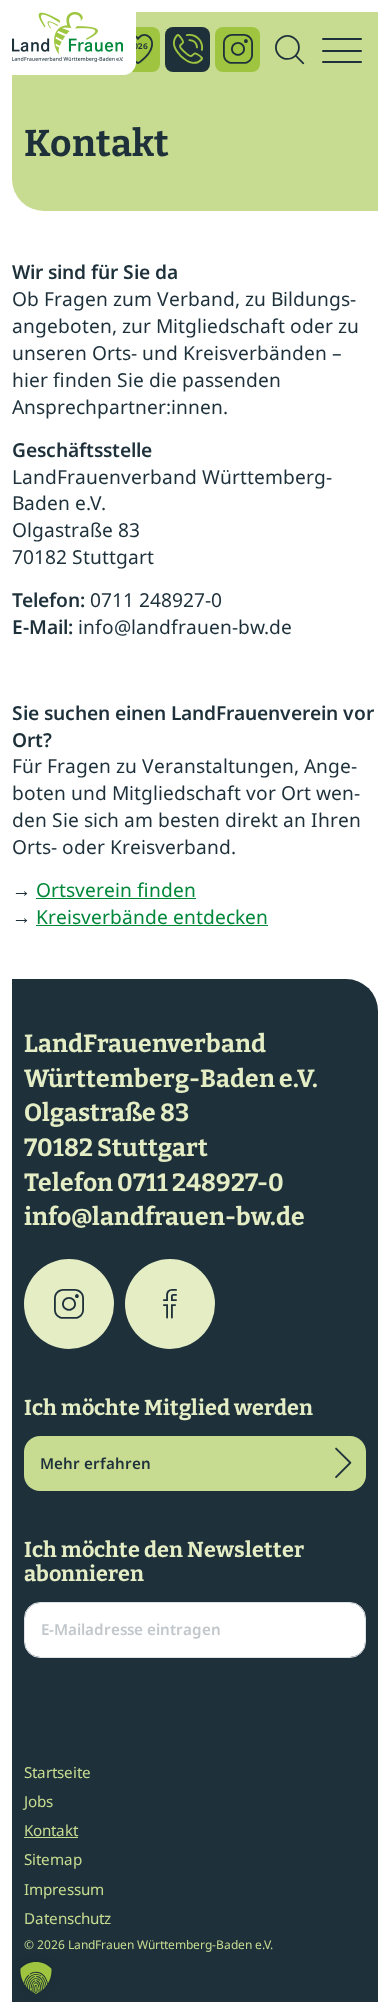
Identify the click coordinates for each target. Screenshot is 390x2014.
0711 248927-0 (200, 1183)
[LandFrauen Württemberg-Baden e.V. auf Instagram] (69, 1304)
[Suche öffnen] (289, 51)
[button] (36, 1978)
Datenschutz (67, 1918)
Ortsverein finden (116, 889)
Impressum (64, 1889)
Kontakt (51, 1830)
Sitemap (53, 1859)
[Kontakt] (187, 49)
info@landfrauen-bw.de (164, 1217)
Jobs (38, 1801)
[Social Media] (237, 49)
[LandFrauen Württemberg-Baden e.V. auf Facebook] (170, 1304)
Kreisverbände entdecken (152, 916)
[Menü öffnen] (342, 51)
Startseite (57, 1772)
